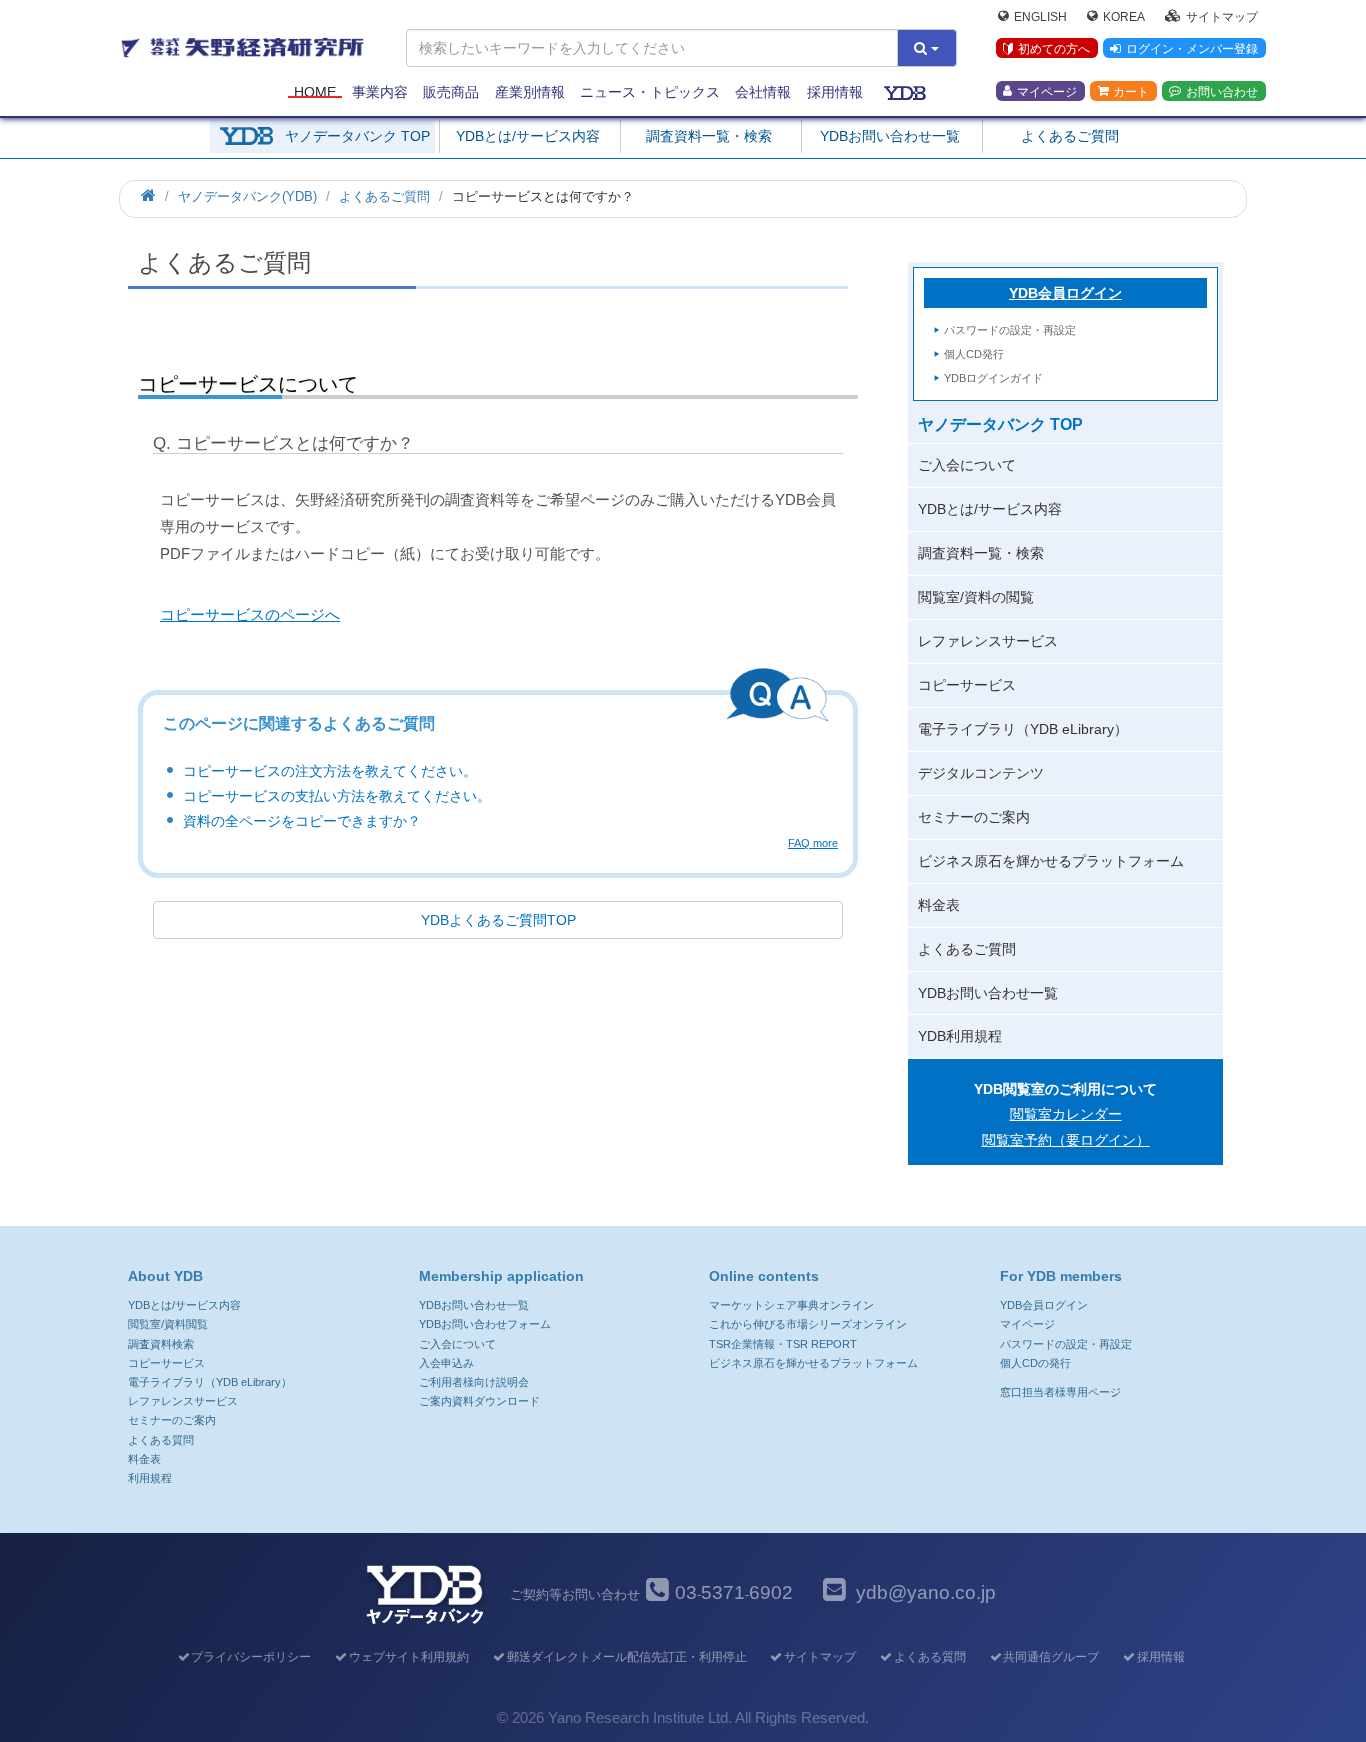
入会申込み (446, 1363)
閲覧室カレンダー (1066, 1114)
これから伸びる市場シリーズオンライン (808, 1324)
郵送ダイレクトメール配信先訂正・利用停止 (626, 1657)
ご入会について (967, 465)
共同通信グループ (1051, 1657)
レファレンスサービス (988, 641)
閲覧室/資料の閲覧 (976, 597)
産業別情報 (530, 92)
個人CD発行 (974, 354)
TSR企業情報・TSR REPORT (783, 1344)
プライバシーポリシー (251, 1657)
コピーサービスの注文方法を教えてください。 (330, 771)
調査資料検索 (161, 1344)
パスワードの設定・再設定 (1010, 330)
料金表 (939, 905)
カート (1131, 91)
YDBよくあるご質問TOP (498, 920)
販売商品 (451, 92)
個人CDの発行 (1035, 1363)
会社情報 (763, 92)
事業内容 (380, 92)
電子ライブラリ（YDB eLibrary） (1023, 729)
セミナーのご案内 (974, 817)
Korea (1124, 16)
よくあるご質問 (1070, 136)
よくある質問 (161, 1440)
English (1040, 16)
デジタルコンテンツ (981, 773)
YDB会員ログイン (1065, 293)
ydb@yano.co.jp (926, 1592)
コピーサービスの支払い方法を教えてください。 (337, 796)
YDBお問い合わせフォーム (485, 1324)
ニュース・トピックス (650, 92)
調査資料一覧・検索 (709, 136)
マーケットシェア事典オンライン (791, 1305)
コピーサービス (967, 685)
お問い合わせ (1222, 91)
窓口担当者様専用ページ (1060, 1392)
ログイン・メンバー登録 (1192, 49)
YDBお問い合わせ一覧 (890, 136)
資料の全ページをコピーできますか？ (302, 821)
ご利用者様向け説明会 (474, 1382)
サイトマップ (1222, 16)
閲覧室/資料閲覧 (168, 1324)
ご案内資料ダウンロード (479, 1401)
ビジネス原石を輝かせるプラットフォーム (1051, 861)
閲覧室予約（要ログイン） (1066, 1140)
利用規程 (150, 1478)
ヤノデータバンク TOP (357, 136)
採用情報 (835, 92)
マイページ (1047, 91)
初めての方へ (1054, 49)
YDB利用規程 (960, 1036)
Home (315, 92)
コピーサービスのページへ (250, 614)
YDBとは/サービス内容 (528, 136)
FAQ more (813, 843)
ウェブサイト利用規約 (409, 1657)
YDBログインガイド (993, 378)
